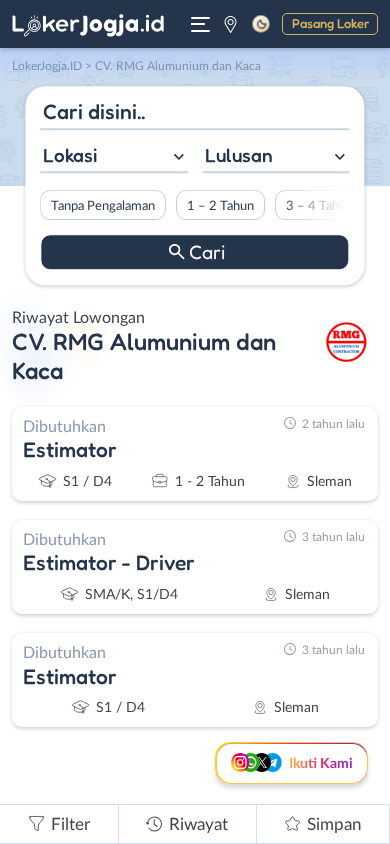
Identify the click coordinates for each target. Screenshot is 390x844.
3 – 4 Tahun (319, 206)
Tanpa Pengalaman (103, 206)
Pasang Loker (330, 23)
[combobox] (114, 157)
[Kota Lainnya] (230, 24)
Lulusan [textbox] (239, 155)
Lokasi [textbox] (70, 155)
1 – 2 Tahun (220, 206)
